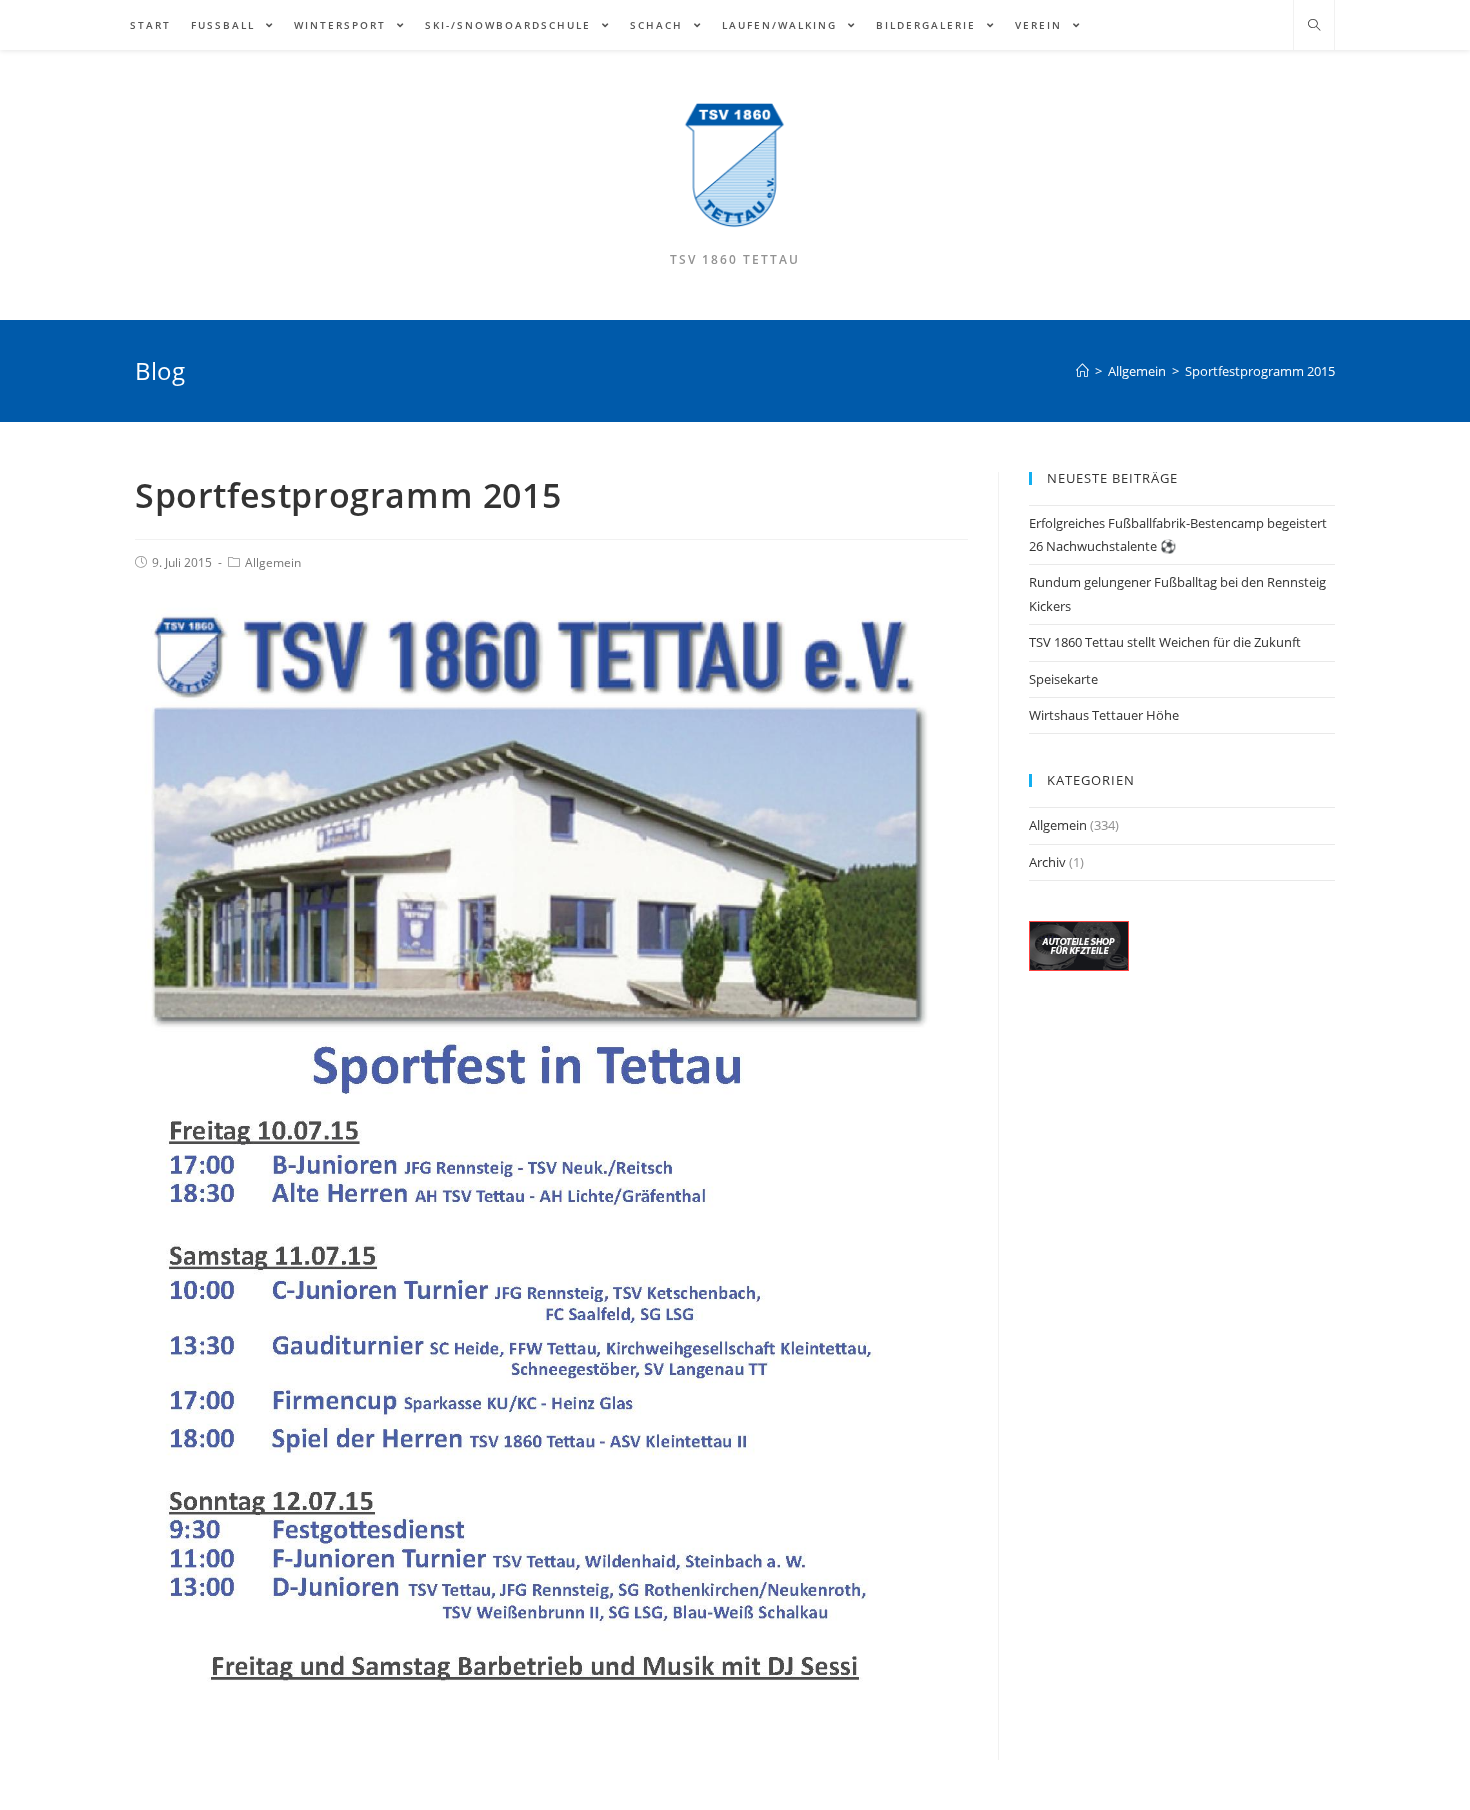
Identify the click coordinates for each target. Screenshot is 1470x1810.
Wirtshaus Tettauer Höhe (1104, 715)
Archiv (1047, 862)
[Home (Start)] (1082, 371)
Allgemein (273, 562)
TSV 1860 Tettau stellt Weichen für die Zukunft (1165, 642)
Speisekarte (1063, 679)
